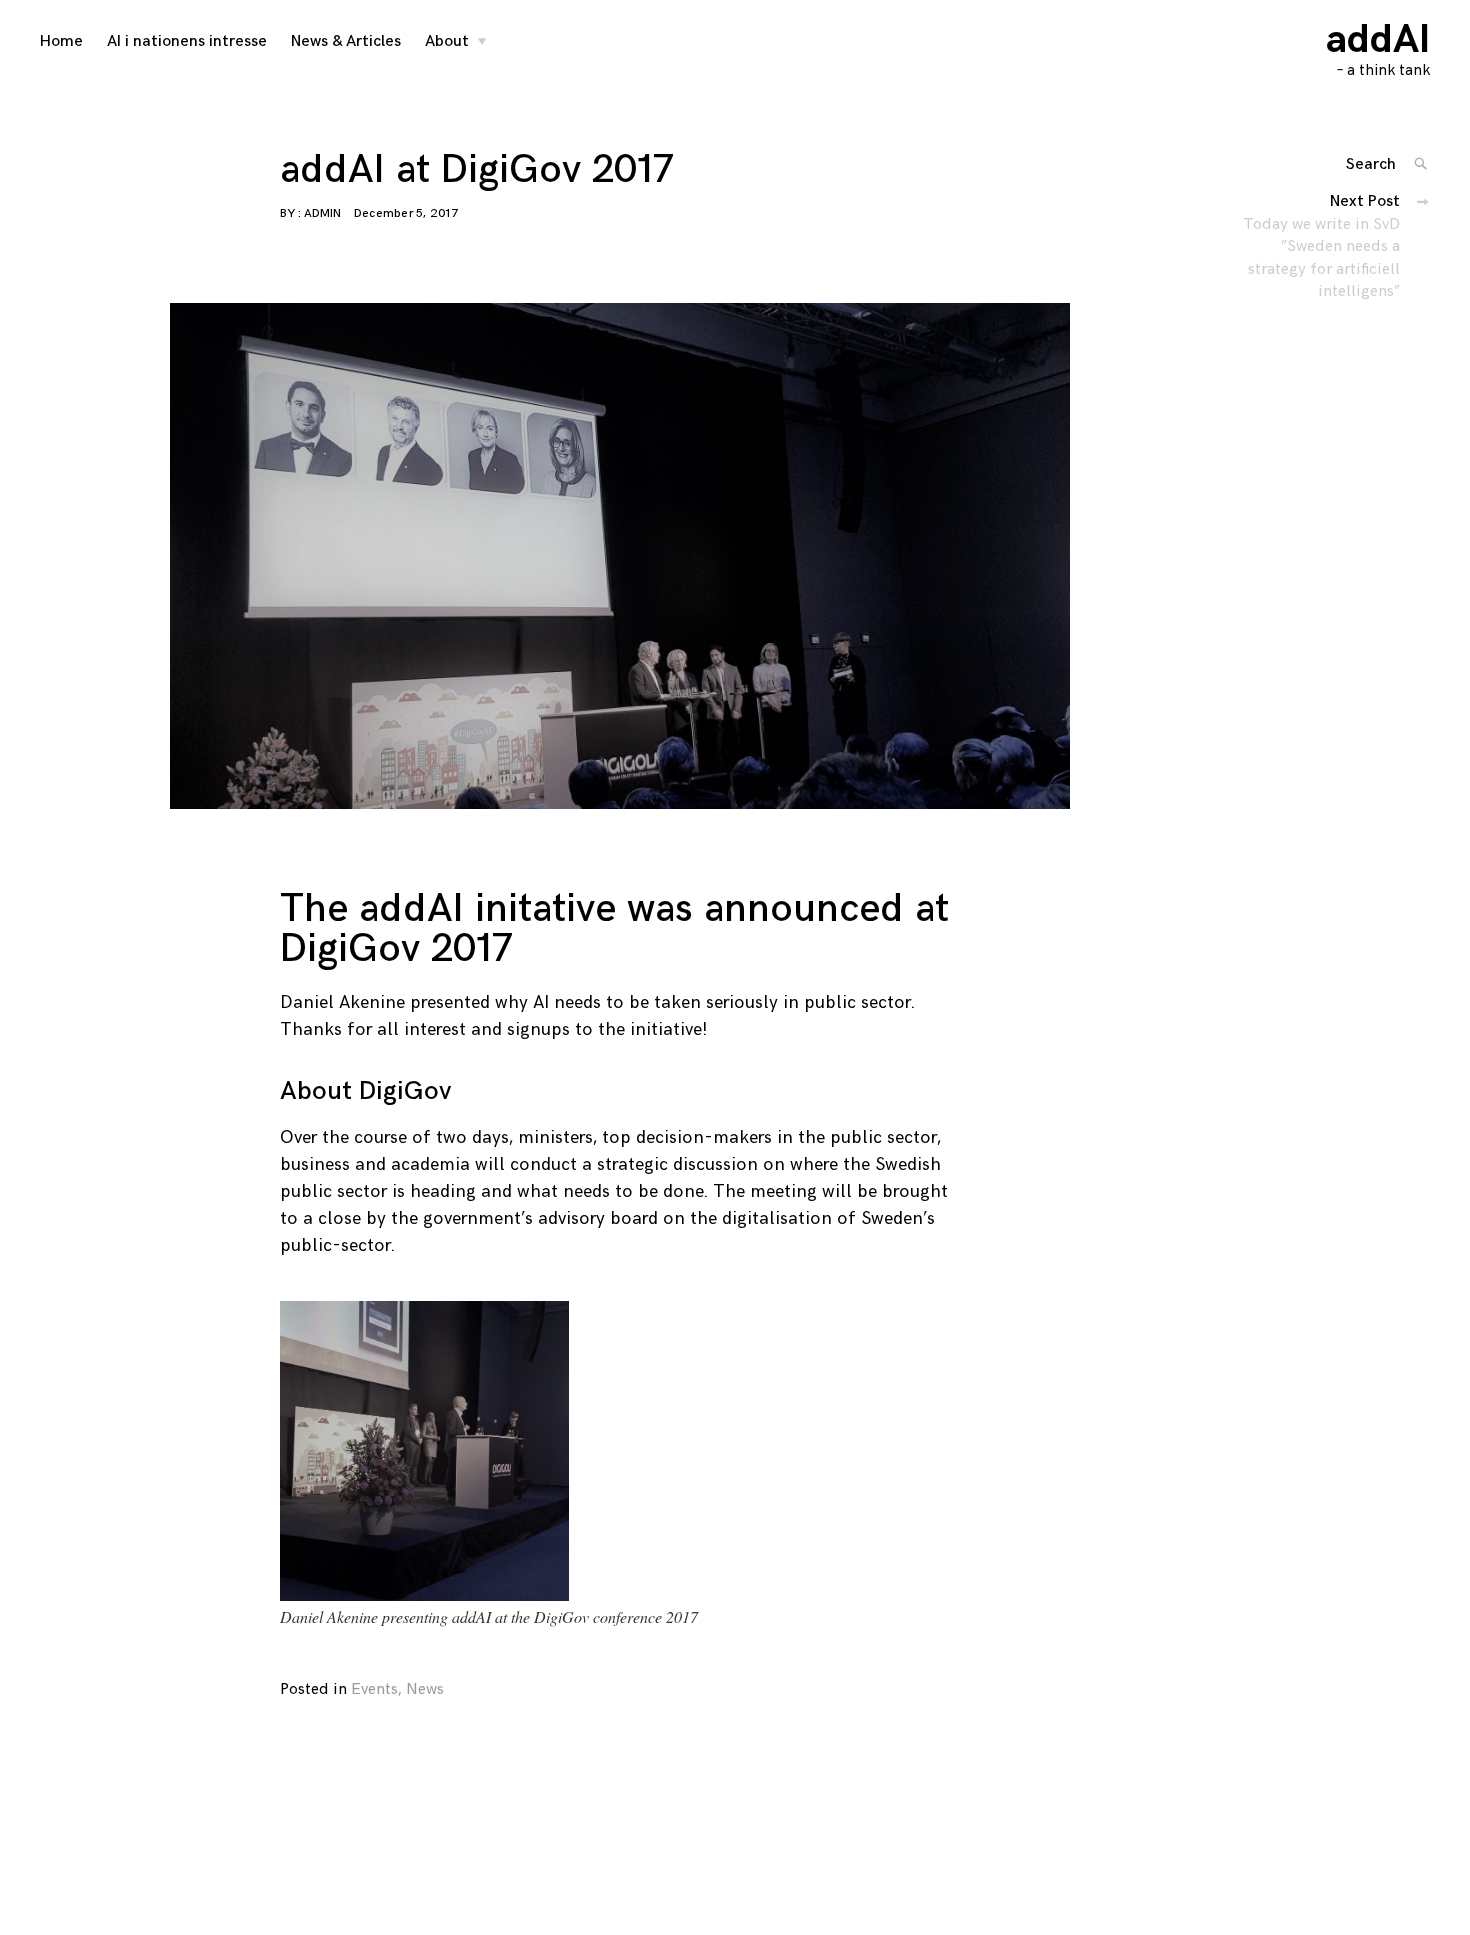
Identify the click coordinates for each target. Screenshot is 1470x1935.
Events (374, 1689)
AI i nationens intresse (187, 41)
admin (322, 213)
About (447, 41)
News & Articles (346, 41)
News (425, 1689)
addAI (1378, 40)
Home (61, 41)
